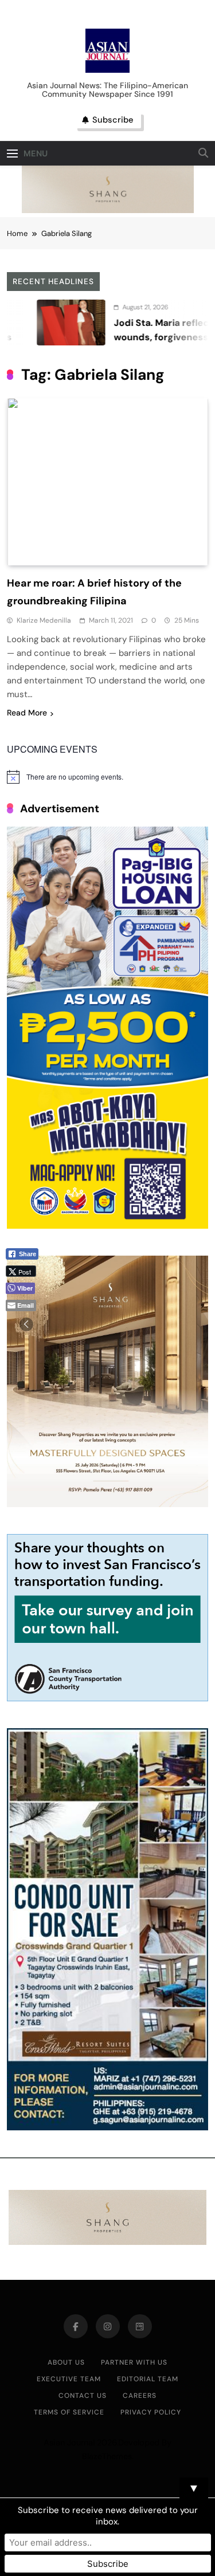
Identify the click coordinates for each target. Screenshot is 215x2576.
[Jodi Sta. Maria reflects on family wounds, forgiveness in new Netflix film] (41, 323)
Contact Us (83, 2396)
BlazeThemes (107, 2456)
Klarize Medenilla (44, 620)
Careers (140, 2396)
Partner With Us (134, 2362)
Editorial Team (148, 2379)
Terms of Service (69, 2412)
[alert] (107, 777)
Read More (27, 713)
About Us (66, 2362)
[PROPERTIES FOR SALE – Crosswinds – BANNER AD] (107, 2127)
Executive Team (69, 2379)
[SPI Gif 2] (108, 210)
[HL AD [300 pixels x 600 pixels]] (107, 1226)
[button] (26, 1324)
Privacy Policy (151, 2412)
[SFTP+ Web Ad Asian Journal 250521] (107, 1698)
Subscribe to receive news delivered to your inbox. (108, 2516)
